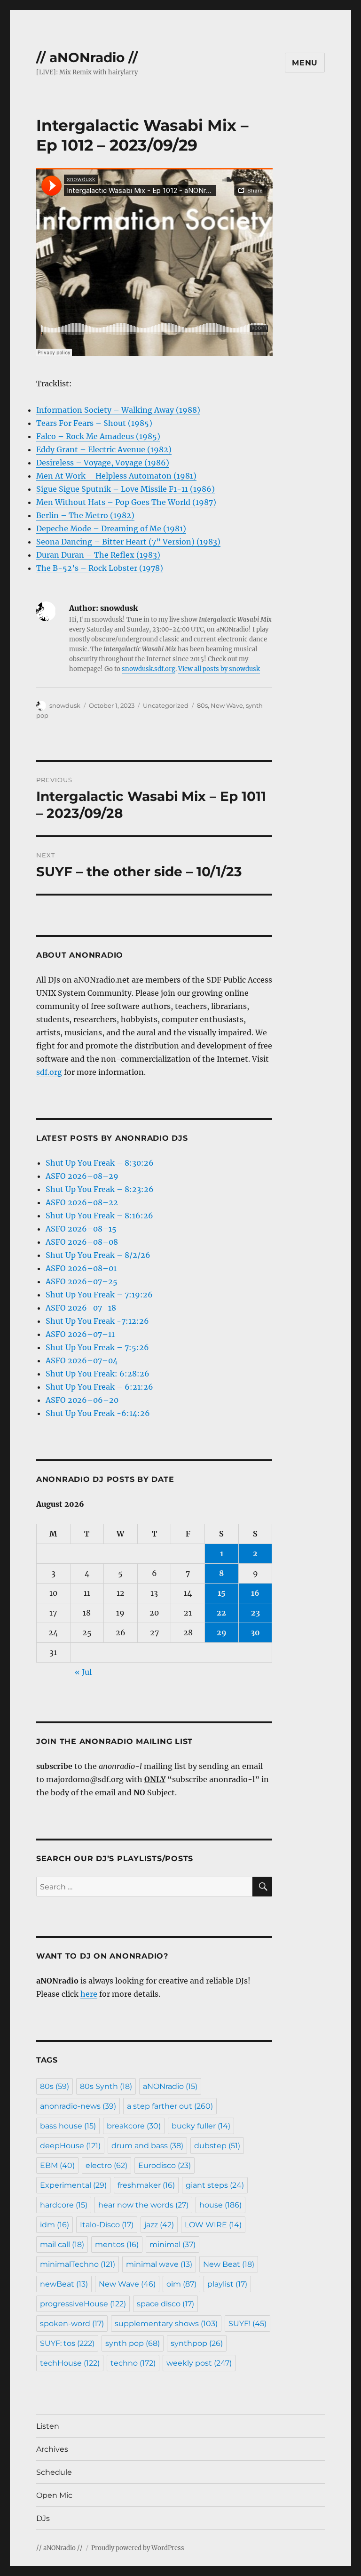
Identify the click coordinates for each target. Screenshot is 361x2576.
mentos (117, 2244)
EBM (57, 2165)
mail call (62, 2244)
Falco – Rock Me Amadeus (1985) (98, 436)
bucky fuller (201, 2126)
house (220, 2205)
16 (255, 1593)
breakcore (134, 2126)
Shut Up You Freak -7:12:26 (97, 1321)
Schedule (54, 2472)
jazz (159, 2225)
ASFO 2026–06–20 (82, 1400)
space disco (165, 2304)
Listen (48, 2426)
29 (222, 1632)
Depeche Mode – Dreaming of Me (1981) (111, 528)
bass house (68, 2126)
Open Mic (54, 2495)
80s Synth (106, 2086)
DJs (43, 2518)
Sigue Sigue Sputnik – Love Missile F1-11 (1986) (126, 489)
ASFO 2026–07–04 (82, 1360)
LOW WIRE (213, 2225)
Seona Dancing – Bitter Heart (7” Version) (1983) (128, 542)
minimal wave (159, 2264)
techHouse (70, 2363)
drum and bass (147, 2146)
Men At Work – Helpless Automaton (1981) (116, 476)
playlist (227, 2284)
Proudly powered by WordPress (138, 2548)
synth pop (133, 2343)
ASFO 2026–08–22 (82, 1202)
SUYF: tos (67, 2343)
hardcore (64, 2205)
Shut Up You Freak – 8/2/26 (98, 1255)
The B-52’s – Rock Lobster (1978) (100, 568)
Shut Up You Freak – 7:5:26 (97, 1347)
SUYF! (247, 2324)
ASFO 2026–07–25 (82, 1281)
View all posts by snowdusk (219, 669)
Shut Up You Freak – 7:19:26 (99, 1295)
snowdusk (65, 705)
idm (55, 2225)
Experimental (73, 2185)
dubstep (217, 2146)
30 (255, 1632)
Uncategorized (166, 705)
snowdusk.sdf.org (149, 669)
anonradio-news (78, 2106)
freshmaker (146, 2185)
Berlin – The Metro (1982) (85, 515)
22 (221, 1613)
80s (202, 705)
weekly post (199, 2363)
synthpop (197, 2343)
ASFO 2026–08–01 (81, 1268)
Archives (52, 2449)
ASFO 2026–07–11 (80, 1334)
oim (181, 2284)
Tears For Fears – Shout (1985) (94, 423)
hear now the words (143, 2205)
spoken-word (72, 2324)
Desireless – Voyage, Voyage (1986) (103, 463)
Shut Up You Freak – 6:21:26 (99, 1387)
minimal (173, 2244)
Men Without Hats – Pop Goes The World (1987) (126, 502)
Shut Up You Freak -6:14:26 (98, 1413)
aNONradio (170, 2086)
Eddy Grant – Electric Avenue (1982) (104, 449)
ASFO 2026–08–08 (82, 1242)
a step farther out (170, 2106)
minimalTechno (78, 2264)
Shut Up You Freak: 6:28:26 (98, 1374)
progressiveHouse (83, 2304)
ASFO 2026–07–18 (81, 1308)
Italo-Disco (107, 2225)
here (89, 1994)
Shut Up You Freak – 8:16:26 (99, 1216)
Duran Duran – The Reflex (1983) (98, 555)
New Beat (229, 2264)
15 (222, 1593)
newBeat (64, 2284)
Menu (305, 63)
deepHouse (70, 2146)
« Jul (83, 1672)
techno (133, 2363)
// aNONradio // (87, 57)
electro (106, 2165)
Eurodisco (165, 2165)
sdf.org (49, 1072)
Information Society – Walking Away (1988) (118, 410)
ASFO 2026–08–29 (82, 1176)
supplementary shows (166, 2324)
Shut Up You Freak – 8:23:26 (100, 1189)
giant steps (215, 2185)
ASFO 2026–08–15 (81, 1229)
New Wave (227, 705)
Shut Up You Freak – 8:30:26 (100, 1163)
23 (255, 1613)
